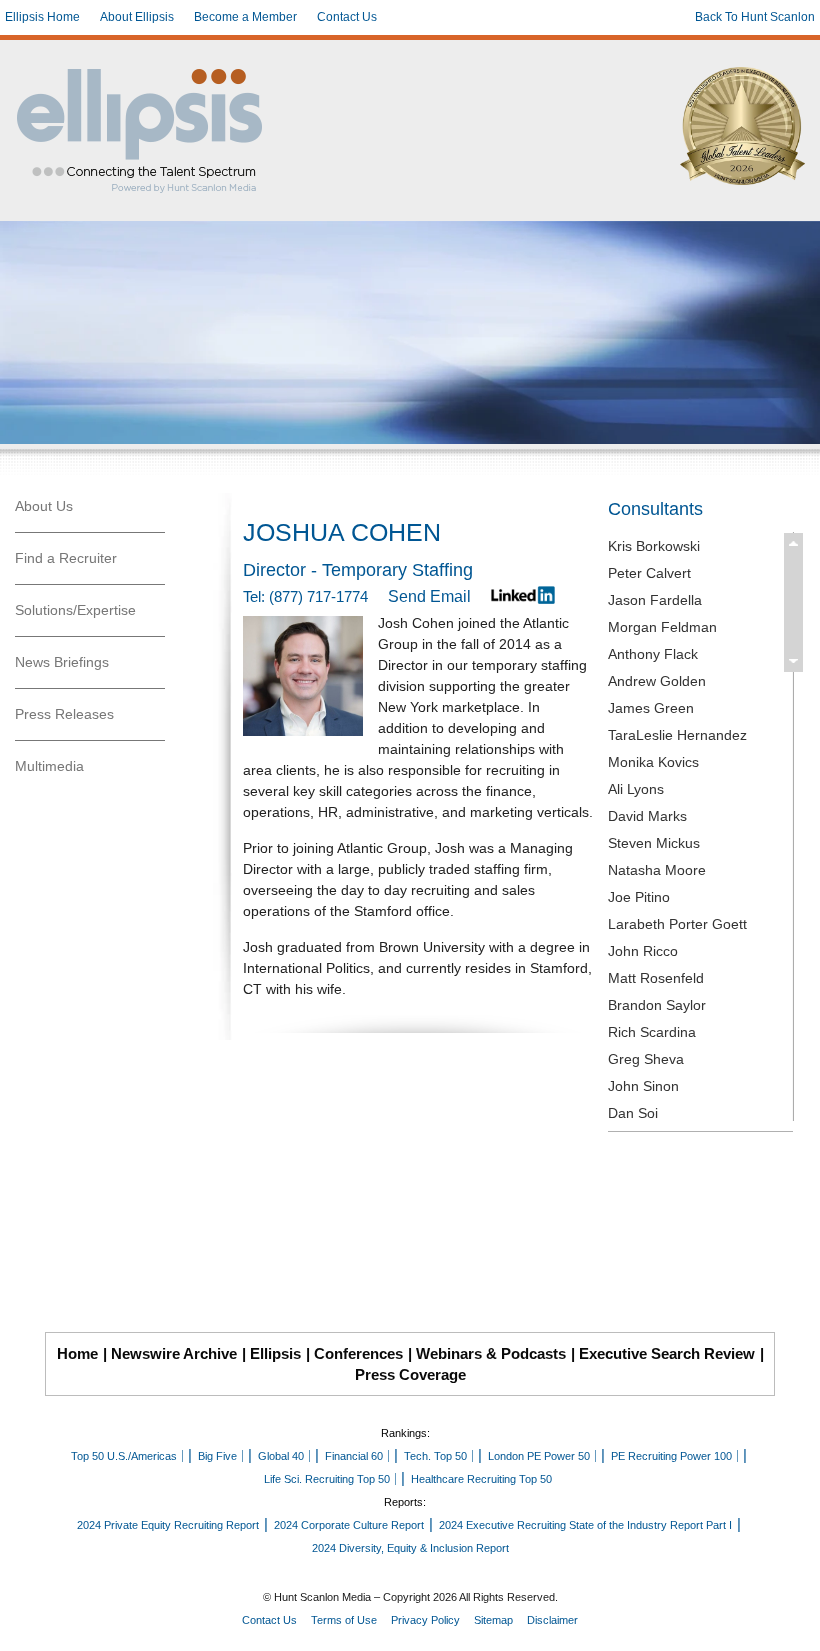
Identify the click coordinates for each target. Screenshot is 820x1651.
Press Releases (64, 714)
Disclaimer (552, 1620)
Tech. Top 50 (435, 1456)
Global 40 (281, 1456)
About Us (44, 506)
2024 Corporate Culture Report (349, 1525)
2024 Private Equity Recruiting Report (168, 1525)
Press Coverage (410, 1374)
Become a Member (245, 17)
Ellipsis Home (42, 17)
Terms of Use (344, 1620)
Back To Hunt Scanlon (755, 17)
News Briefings (62, 662)
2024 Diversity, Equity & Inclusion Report (410, 1548)
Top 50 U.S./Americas (124, 1456)
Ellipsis (275, 1353)
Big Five (217, 1456)
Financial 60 (354, 1456)
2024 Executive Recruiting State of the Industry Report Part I (585, 1525)
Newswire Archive (174, 1353)
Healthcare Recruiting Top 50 (481, 1479)
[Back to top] (791, 1622)
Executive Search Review (667, 1353)
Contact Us (347, 17)
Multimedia (49, 766)
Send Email (429, 596)
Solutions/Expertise (75, 610)
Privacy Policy (425, 1620)
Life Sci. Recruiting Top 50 (327, 1479)
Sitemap (493, 1620)
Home (77, 1353)
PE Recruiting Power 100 (671, 1456)
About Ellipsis (137, 17)
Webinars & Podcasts (491, 1353)
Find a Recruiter (66, 558)
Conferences (358, 1353)
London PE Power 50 (539, 1456)
